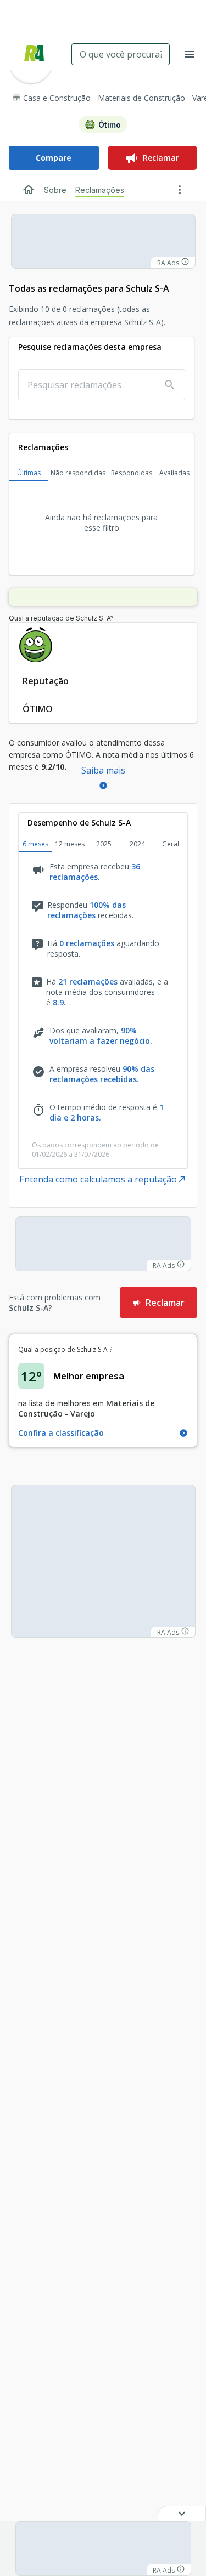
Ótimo (110, 125)
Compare (54, 158)
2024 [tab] (137, 844)
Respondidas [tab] (132, 473)
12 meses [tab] (70, 844)
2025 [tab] (104, 844)
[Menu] (190, 54)
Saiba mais (103, 770)
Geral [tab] (171, 844)
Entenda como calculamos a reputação (98, 1179)
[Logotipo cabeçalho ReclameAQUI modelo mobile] (34, 55)
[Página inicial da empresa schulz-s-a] (29, 190)
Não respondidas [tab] (78, 473)
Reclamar (161, 158)
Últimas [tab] (29, 473)
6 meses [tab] (35, 844)
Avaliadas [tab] (174, 473)
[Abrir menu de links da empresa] (180, 190)
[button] (182, 2514)
